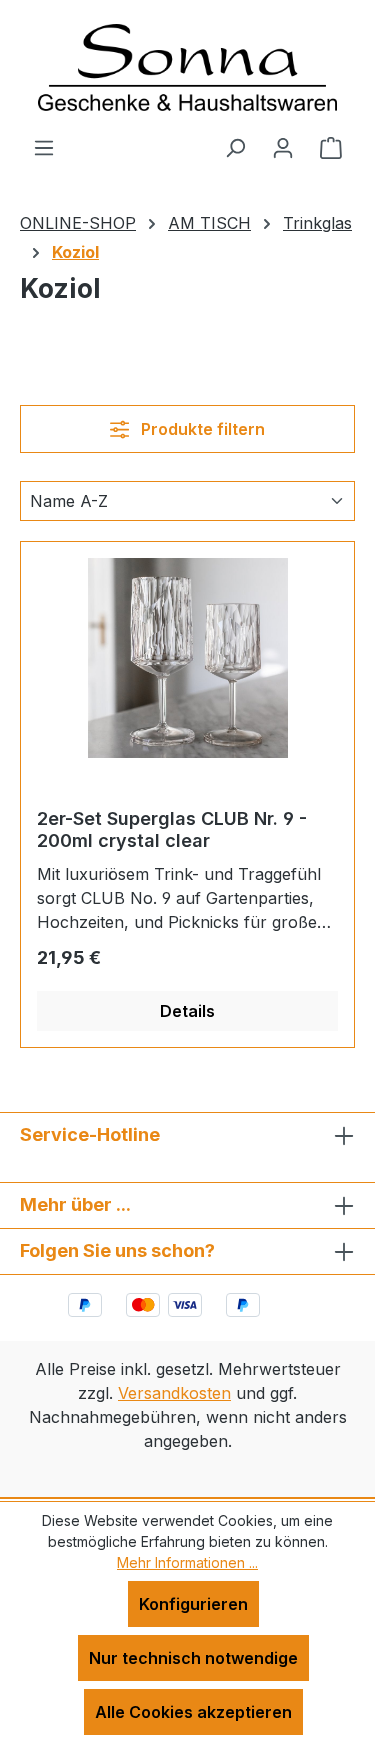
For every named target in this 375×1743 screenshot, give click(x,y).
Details (187, 1011)
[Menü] (44, 147)
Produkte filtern (201, 429)
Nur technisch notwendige (193, 1658)
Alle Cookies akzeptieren (193, 1712)
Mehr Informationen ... (187, 1562)
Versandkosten (174, 1393)
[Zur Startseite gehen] (188, 67)
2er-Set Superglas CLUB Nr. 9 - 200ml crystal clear (172, 829)
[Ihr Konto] (283, 147)
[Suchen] (235, 147)
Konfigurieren (193, 1604)
